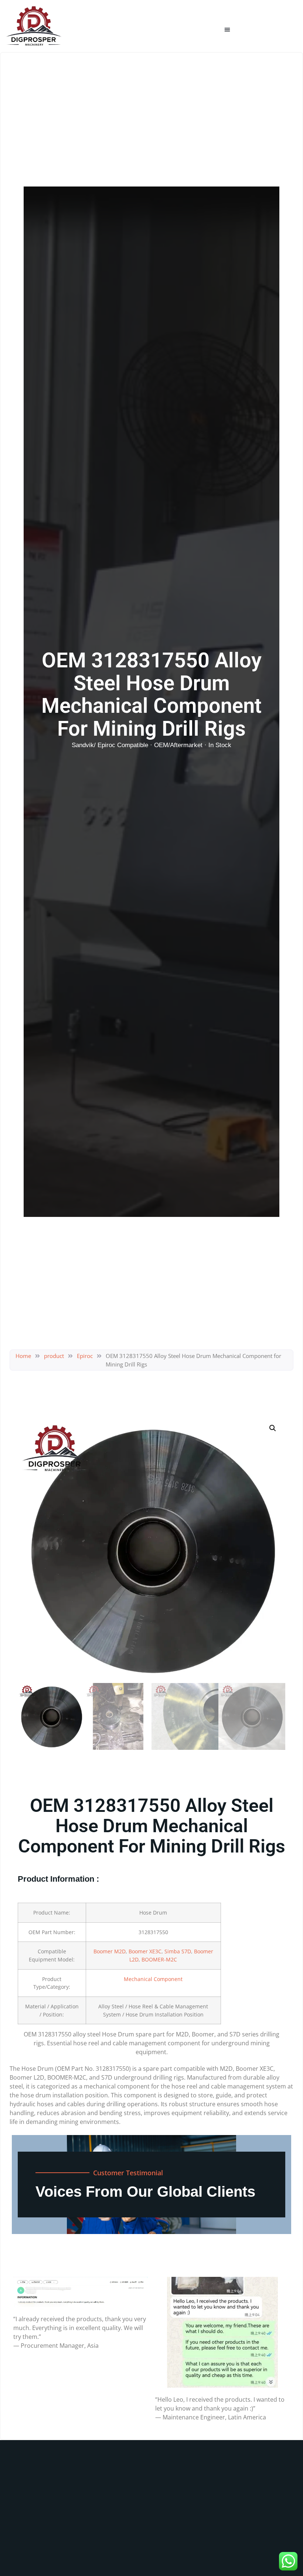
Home (23, 1356)
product (54, 1356)
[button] (227, 30)
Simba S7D (178, 1951)
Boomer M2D (110, 1951)
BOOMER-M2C (159, 1959)
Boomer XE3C (145, 1951)
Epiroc (85, 1356)
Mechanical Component (153, 1979)
